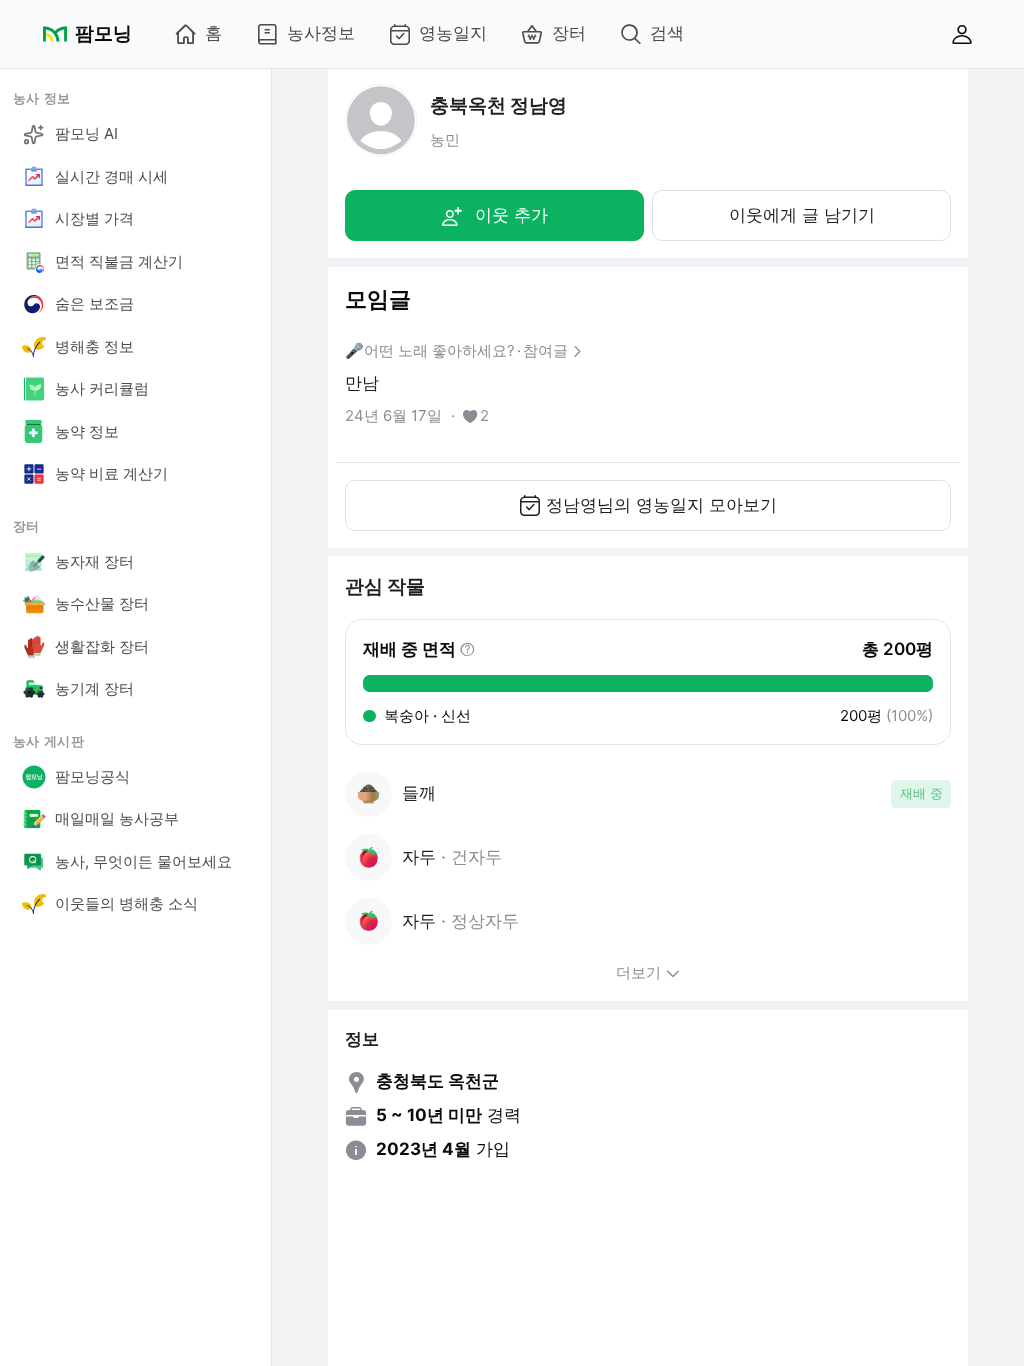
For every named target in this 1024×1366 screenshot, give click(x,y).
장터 (569, 33)
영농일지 (453, 33)
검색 (667, 33)
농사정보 (321, 33)
